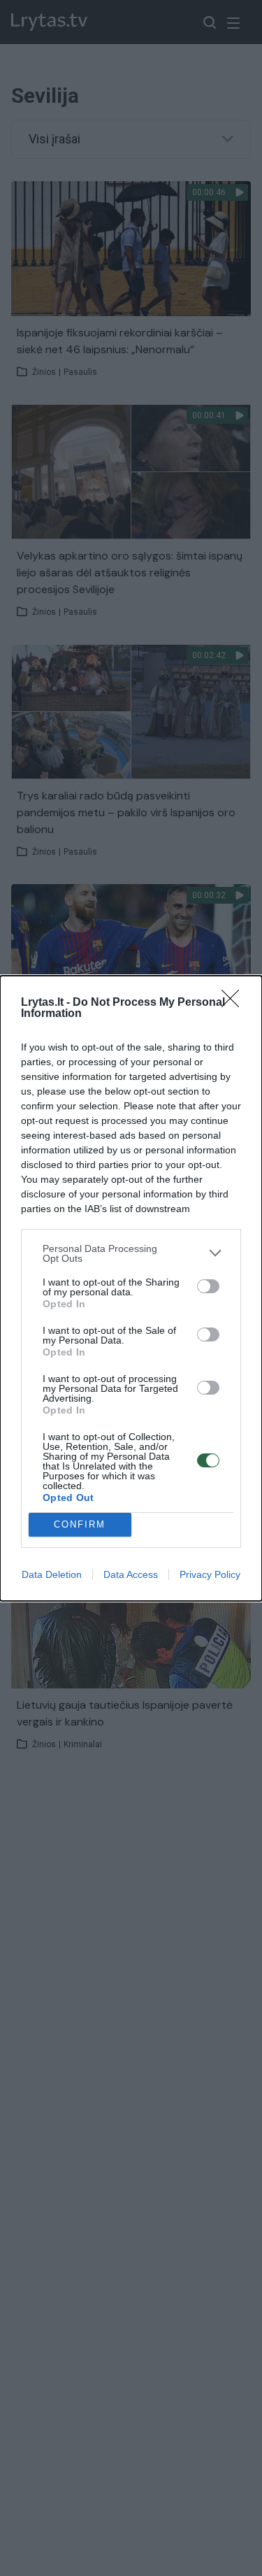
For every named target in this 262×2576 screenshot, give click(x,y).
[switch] (208, 1286)
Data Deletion (52, 1574)
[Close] (235, 1003)
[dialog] (131, 1288)
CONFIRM (80, 1524)
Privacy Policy (210, 1574)
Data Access (131, 1574)
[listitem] (131, 1253)
